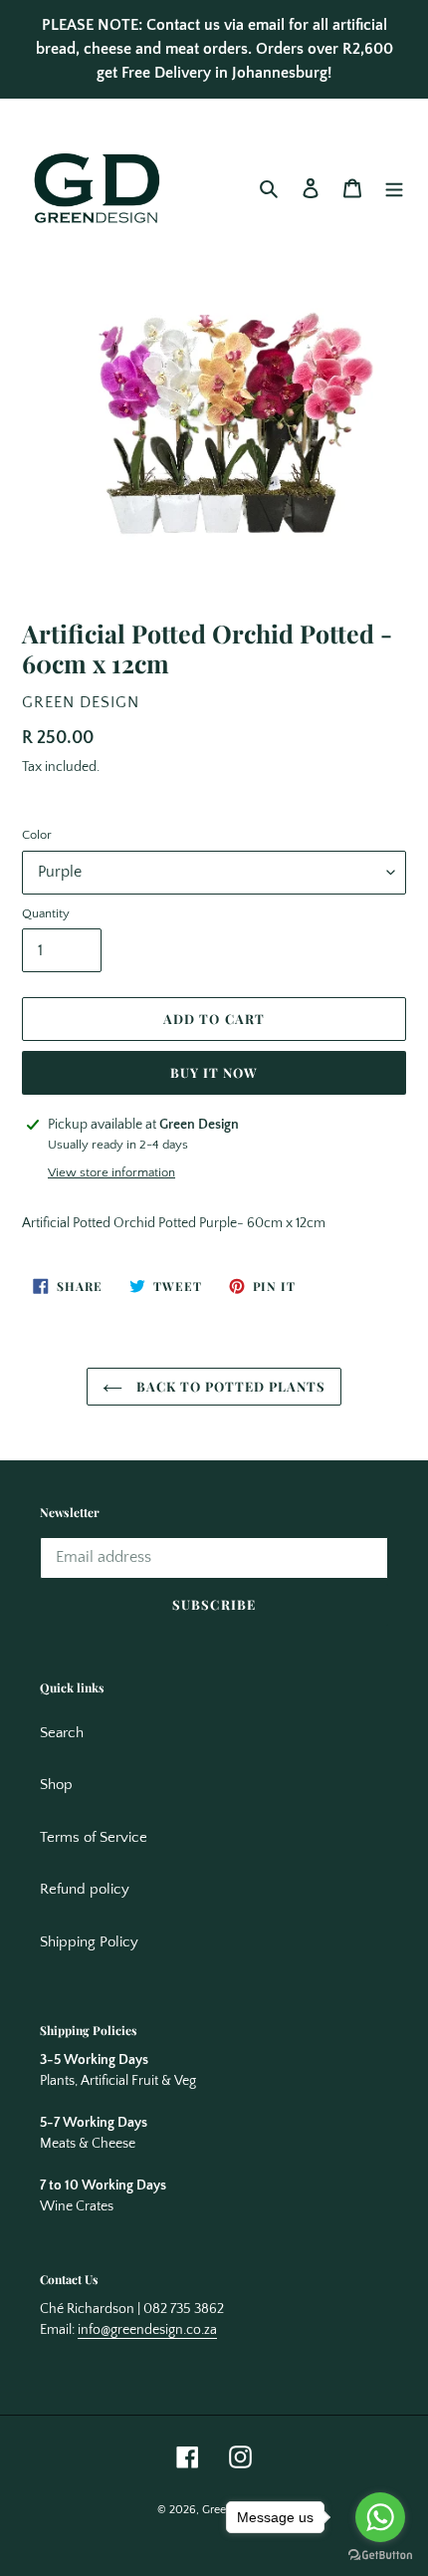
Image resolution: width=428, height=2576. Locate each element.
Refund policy (85, 1889)
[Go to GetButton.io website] (380, 2556)
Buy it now (214, 1072)
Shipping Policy (89, 1942)
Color (37, 835)
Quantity (46, 913)
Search (62, 1733)
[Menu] (394, 189)
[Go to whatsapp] (380, 2517)
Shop (56, 1785)
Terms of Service (94, 1837)
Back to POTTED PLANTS (229, 1386)
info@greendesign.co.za (147, 2330)
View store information (111, 1172)
